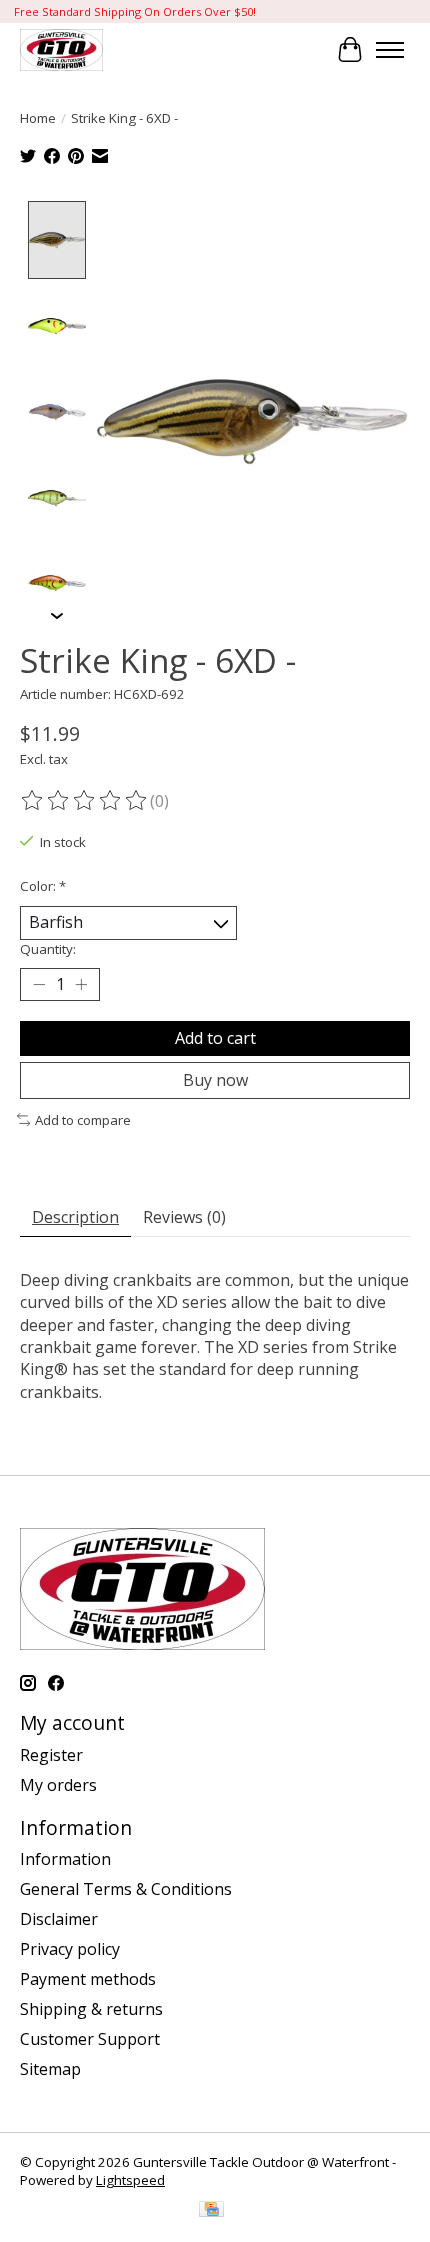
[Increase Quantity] (81, 984)
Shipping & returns (91, 2009)
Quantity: (48, 949)
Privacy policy (70, 1949)
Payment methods (88, 1979)
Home (38, 118)
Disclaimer (59, 1919)
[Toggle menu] (390, 50)
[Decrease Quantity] (39, 984)
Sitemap (50, 2069)
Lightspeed (130, 2180)
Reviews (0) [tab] (184, 1217)
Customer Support (90, 2039)
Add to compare (83, 1120)
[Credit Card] (211, 2211)
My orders (58, 1785)
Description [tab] (75, 1217)
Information (65, 1859)
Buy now (215, 1080)
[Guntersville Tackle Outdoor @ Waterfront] (61, 49)
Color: (43, 886)
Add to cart (215, 1038)
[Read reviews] (85, 801)
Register (51, 1755)
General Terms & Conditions (126, 1889)
